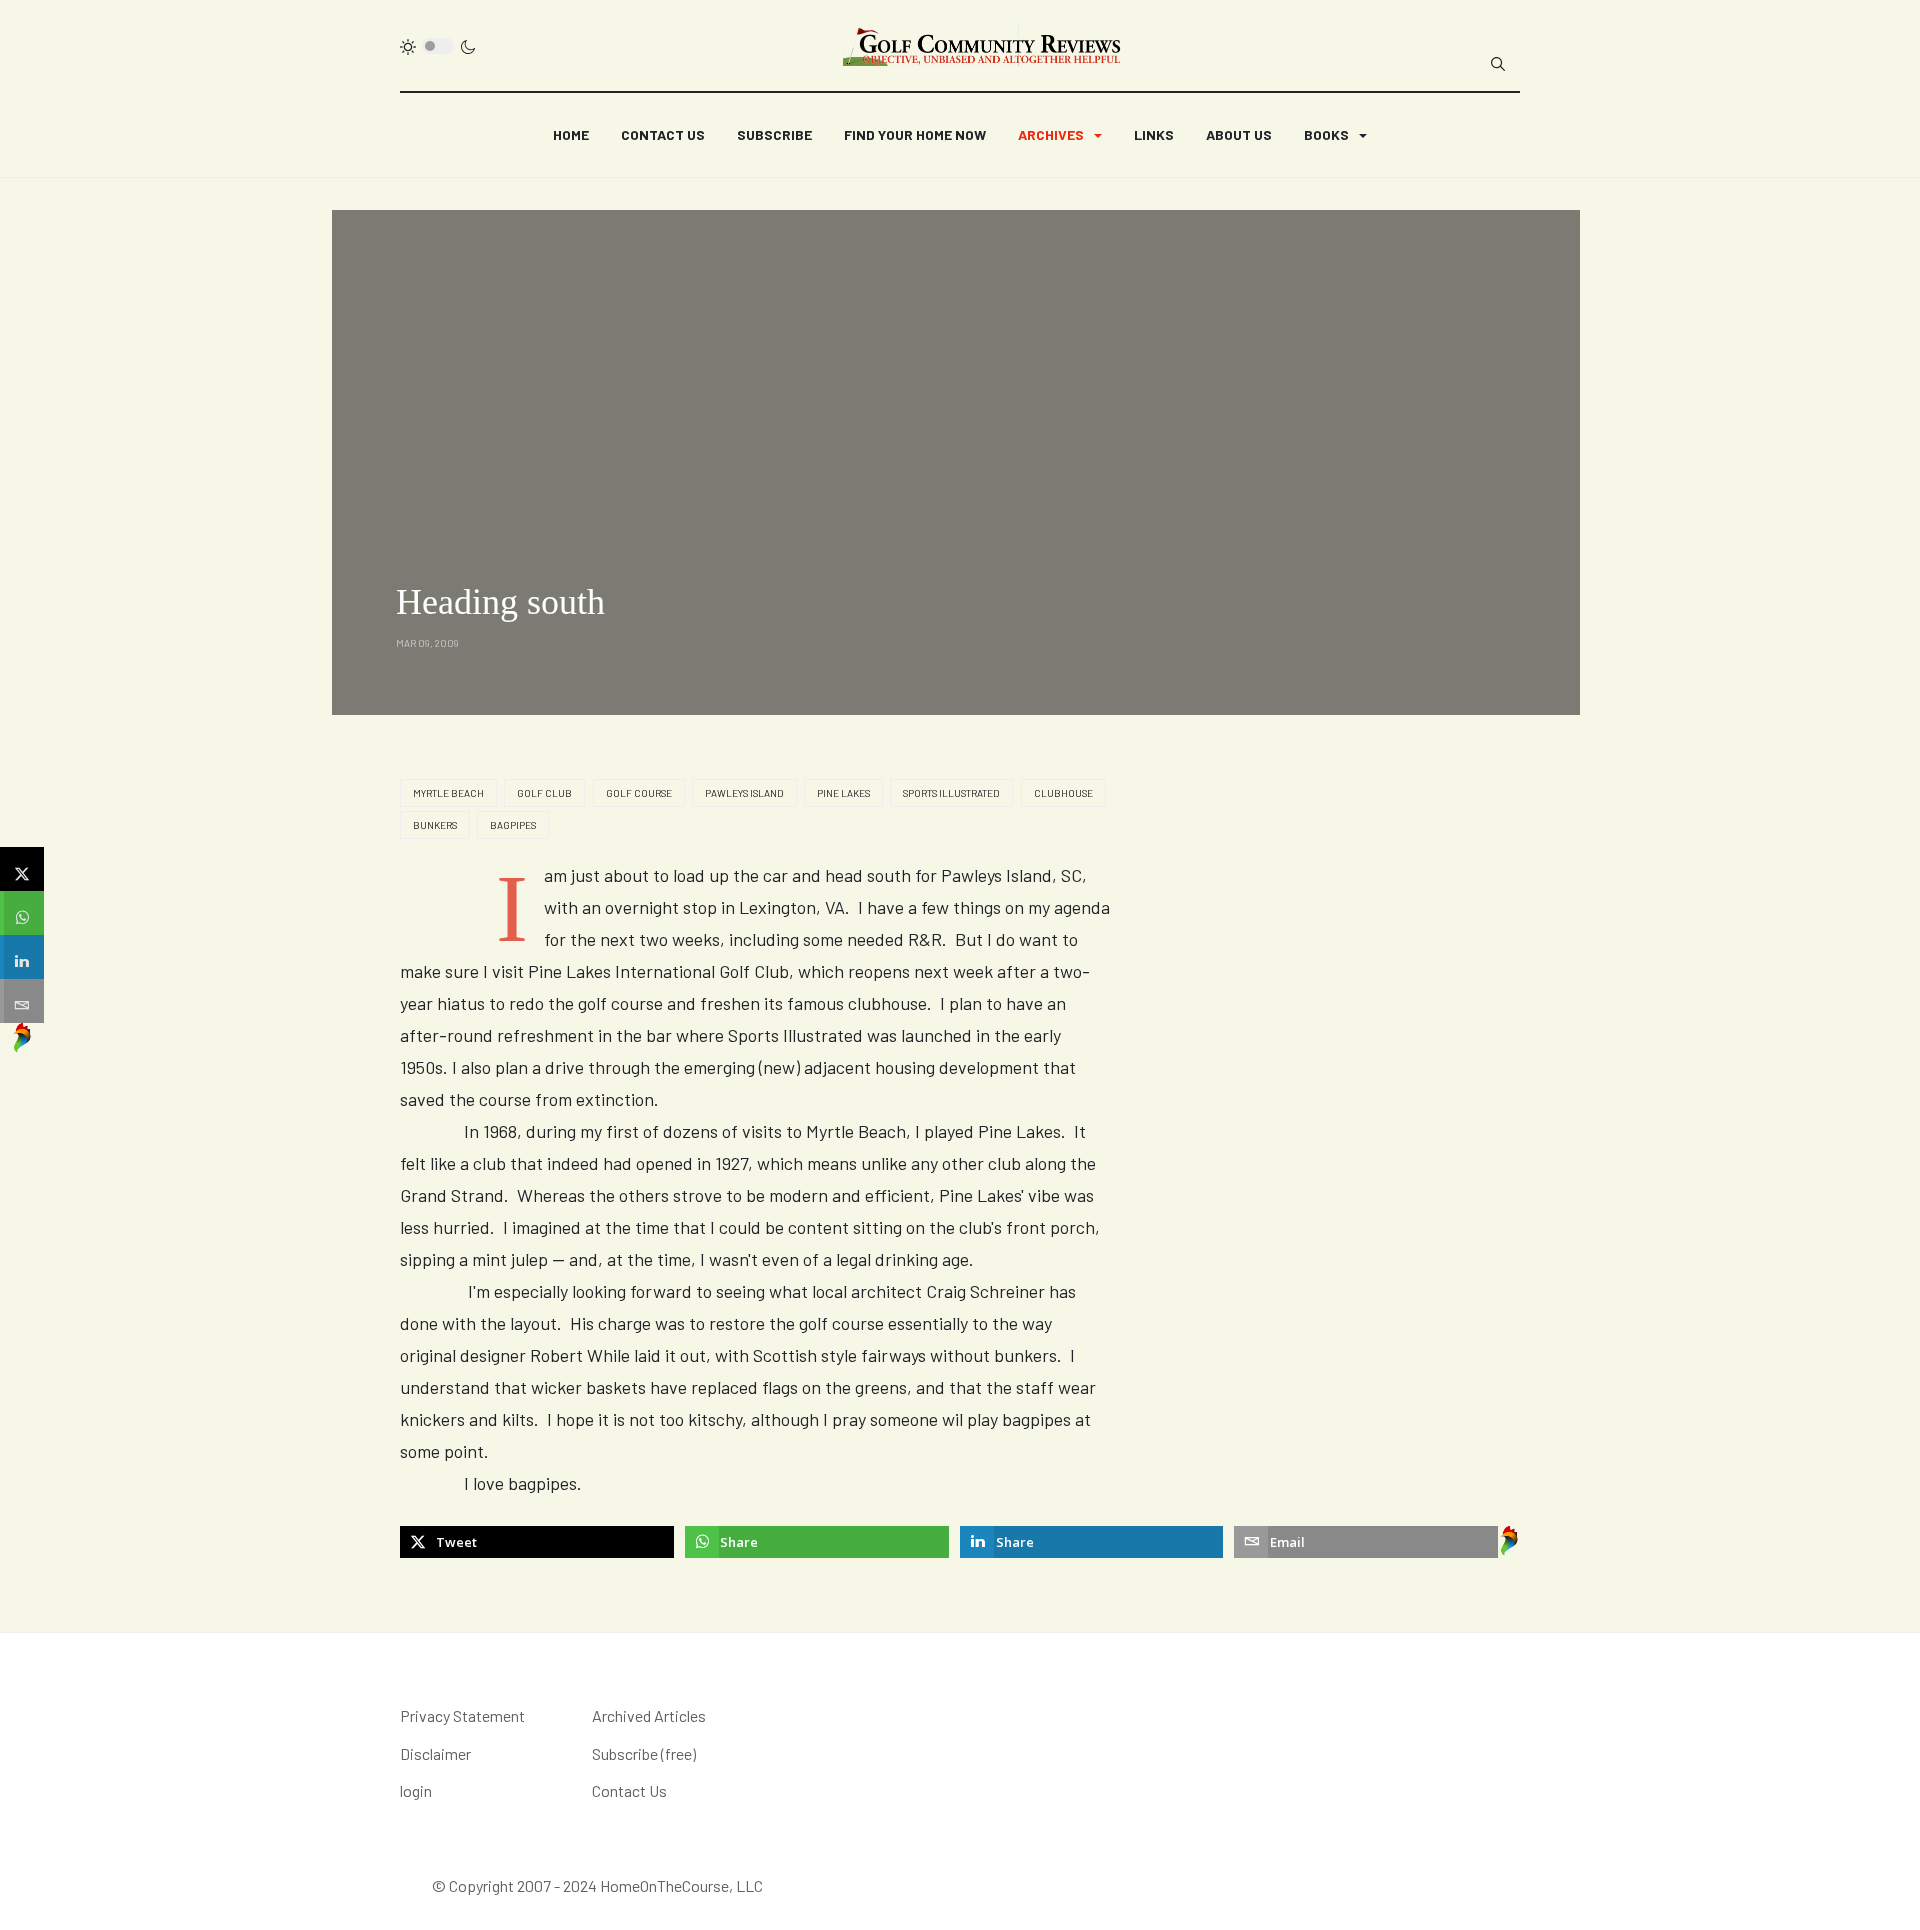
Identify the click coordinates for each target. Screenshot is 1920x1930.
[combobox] (1498, 64)
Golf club (544, 793)
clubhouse (1063, 793)
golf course (639, 793)
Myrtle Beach (448, 793)
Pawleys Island (744, 793)
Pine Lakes (843, 793)
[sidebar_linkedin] (22, 957)
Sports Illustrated (951, 793)
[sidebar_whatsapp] (22, 913)
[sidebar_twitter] (22, 869)
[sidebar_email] (22, 1001)
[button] (1060, 135)
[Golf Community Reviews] (983, 46)
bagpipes (513, 825)
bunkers (435, 825)
